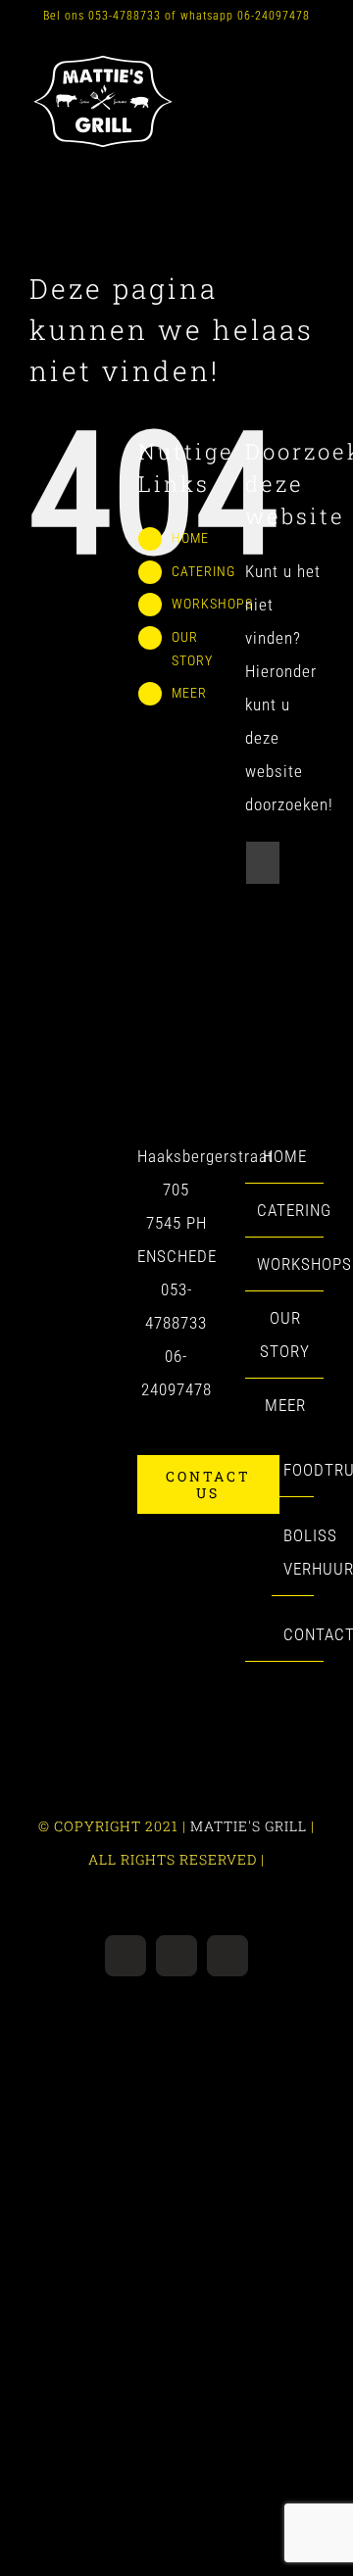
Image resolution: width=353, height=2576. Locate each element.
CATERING (203, 571)
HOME (190, 538)
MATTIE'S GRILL (249, 1826)
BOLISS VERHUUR (294, 1552)
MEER (189, 693)
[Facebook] (68, 1157)
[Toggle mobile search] (279, 63)
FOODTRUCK (294, 1470)
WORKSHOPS (212, 604)
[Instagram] (97, 1157)
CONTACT (294, 1634)
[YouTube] (40, 1157)
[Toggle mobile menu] (315, 63)
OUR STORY (285, 1335)
